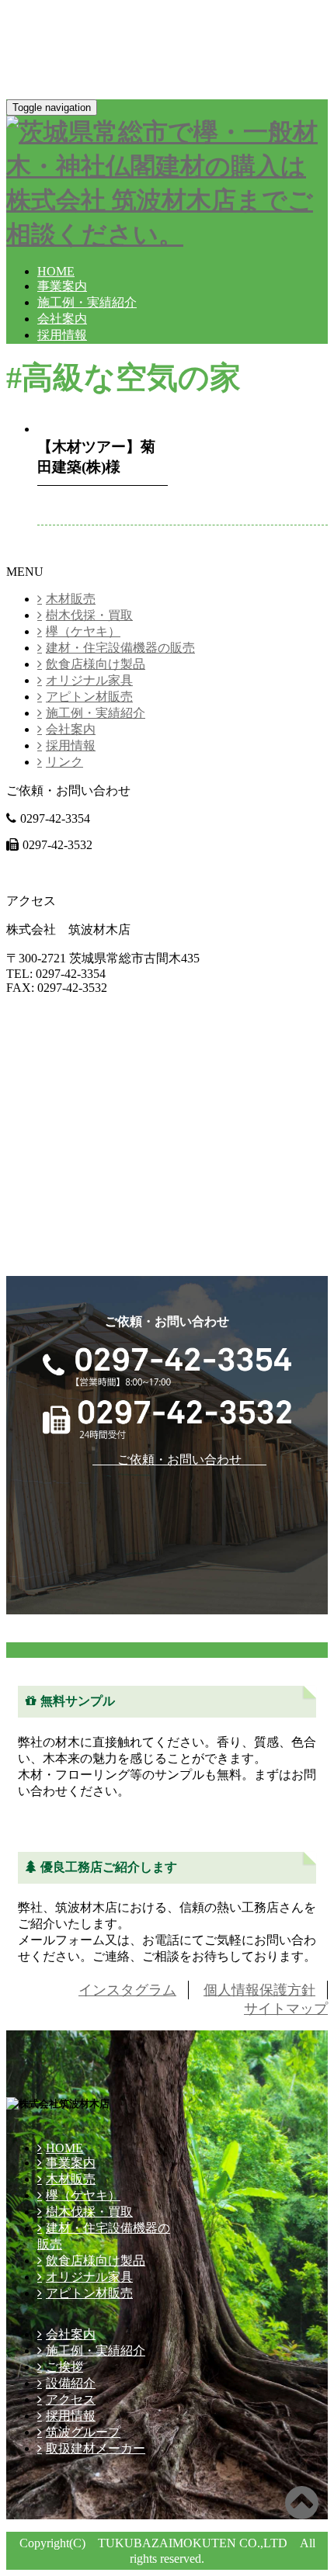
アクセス (71, 2399)
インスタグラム (127, 1990)
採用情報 (62, 335)
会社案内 (62, 319)
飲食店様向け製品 (96, 664)
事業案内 (62, 286)
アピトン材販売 (89, 697)
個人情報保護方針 (259, 1990)
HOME (56, 271)
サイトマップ (286, 2009)
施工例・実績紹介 (87, 302)
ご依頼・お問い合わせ (93, 872)
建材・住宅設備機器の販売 (120, 648)
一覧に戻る (37, 556)
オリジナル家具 (89, 680)
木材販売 (71, 599)
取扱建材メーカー (96, 2448)
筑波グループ (83, 2432)
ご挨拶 (64, 2367)
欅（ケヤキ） (83, 631)
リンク (64, 762)
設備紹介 (71, 2383)
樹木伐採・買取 (89, 615)
